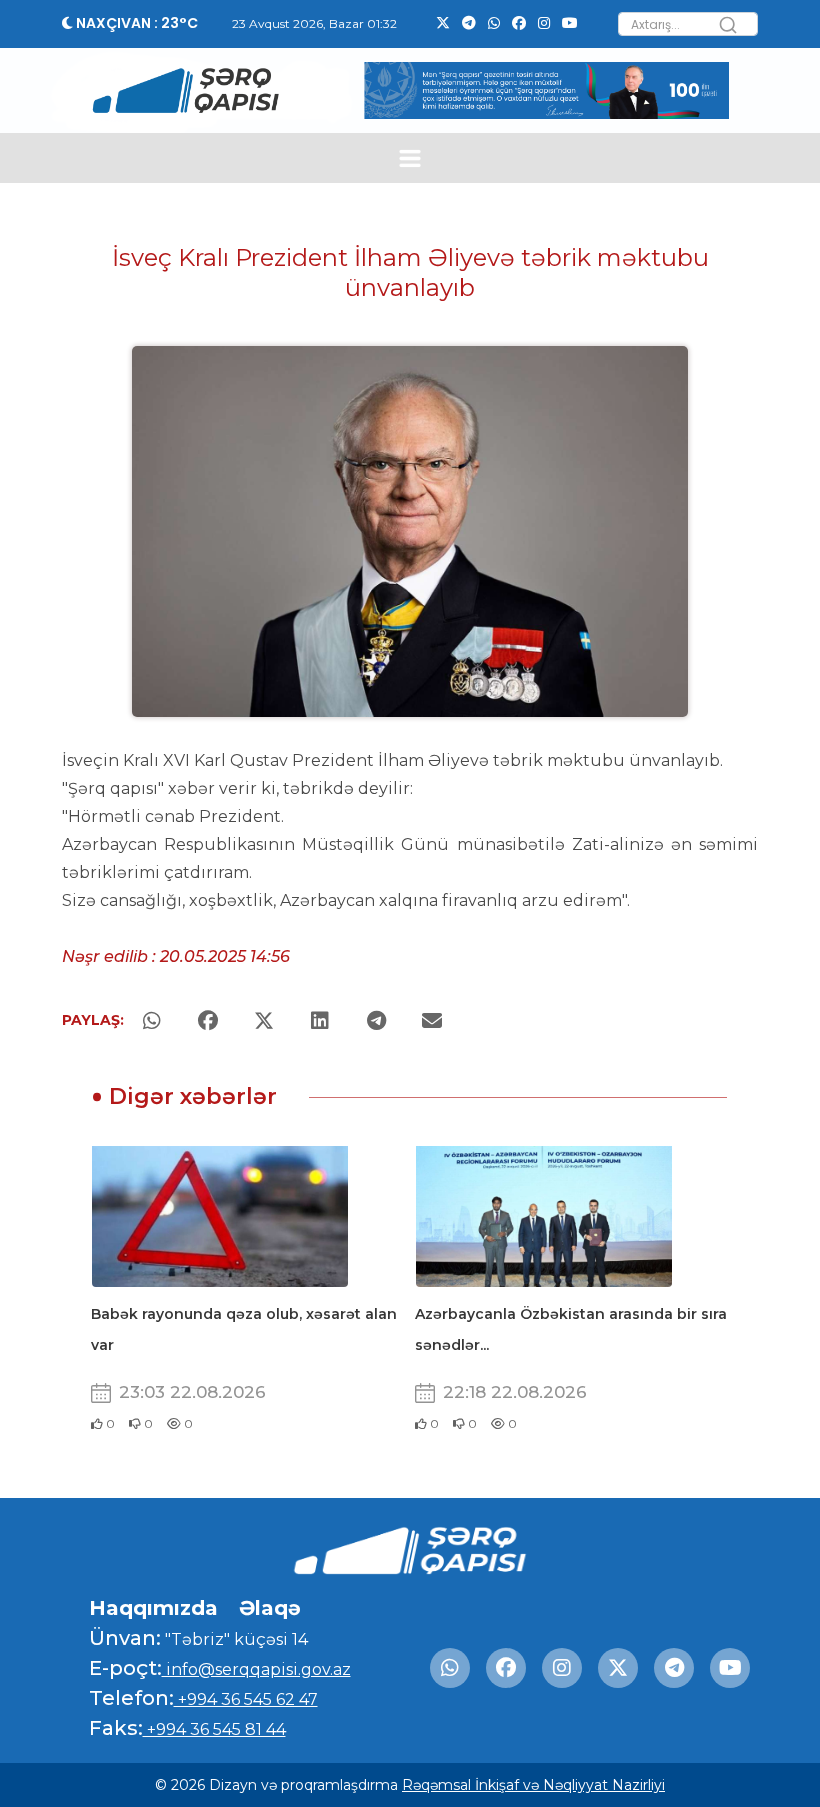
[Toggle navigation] (410, 158)
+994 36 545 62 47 (246, 1699)
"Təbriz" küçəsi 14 (234, 1639)
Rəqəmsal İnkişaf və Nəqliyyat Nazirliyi (533, 1785)
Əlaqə (270, 1608)
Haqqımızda (153, 1608)
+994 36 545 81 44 (214, 1729)
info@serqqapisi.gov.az (256, 1669)
